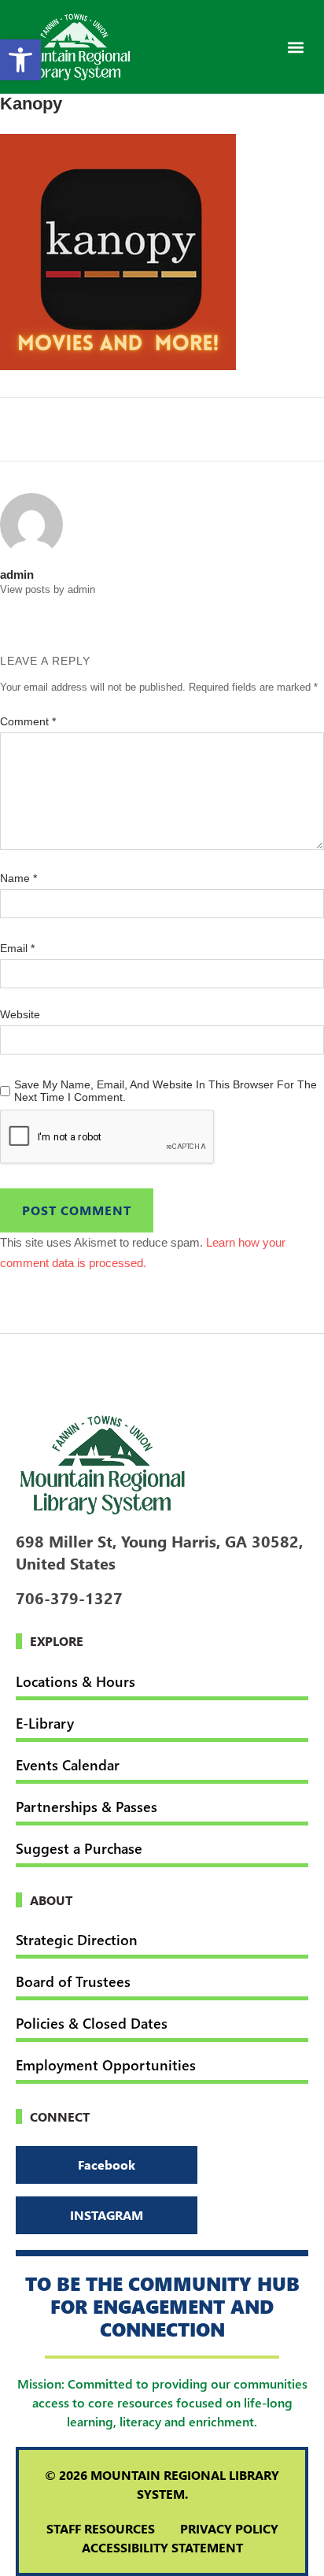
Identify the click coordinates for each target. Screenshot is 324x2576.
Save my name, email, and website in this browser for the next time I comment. (166, 1091)
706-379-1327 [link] (69, 1597)
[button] (295, 47)
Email (17, 948)
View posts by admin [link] (48, 589)
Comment (28, 721)
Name (18, 878)
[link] (20, 60)
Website (20, 1014)
